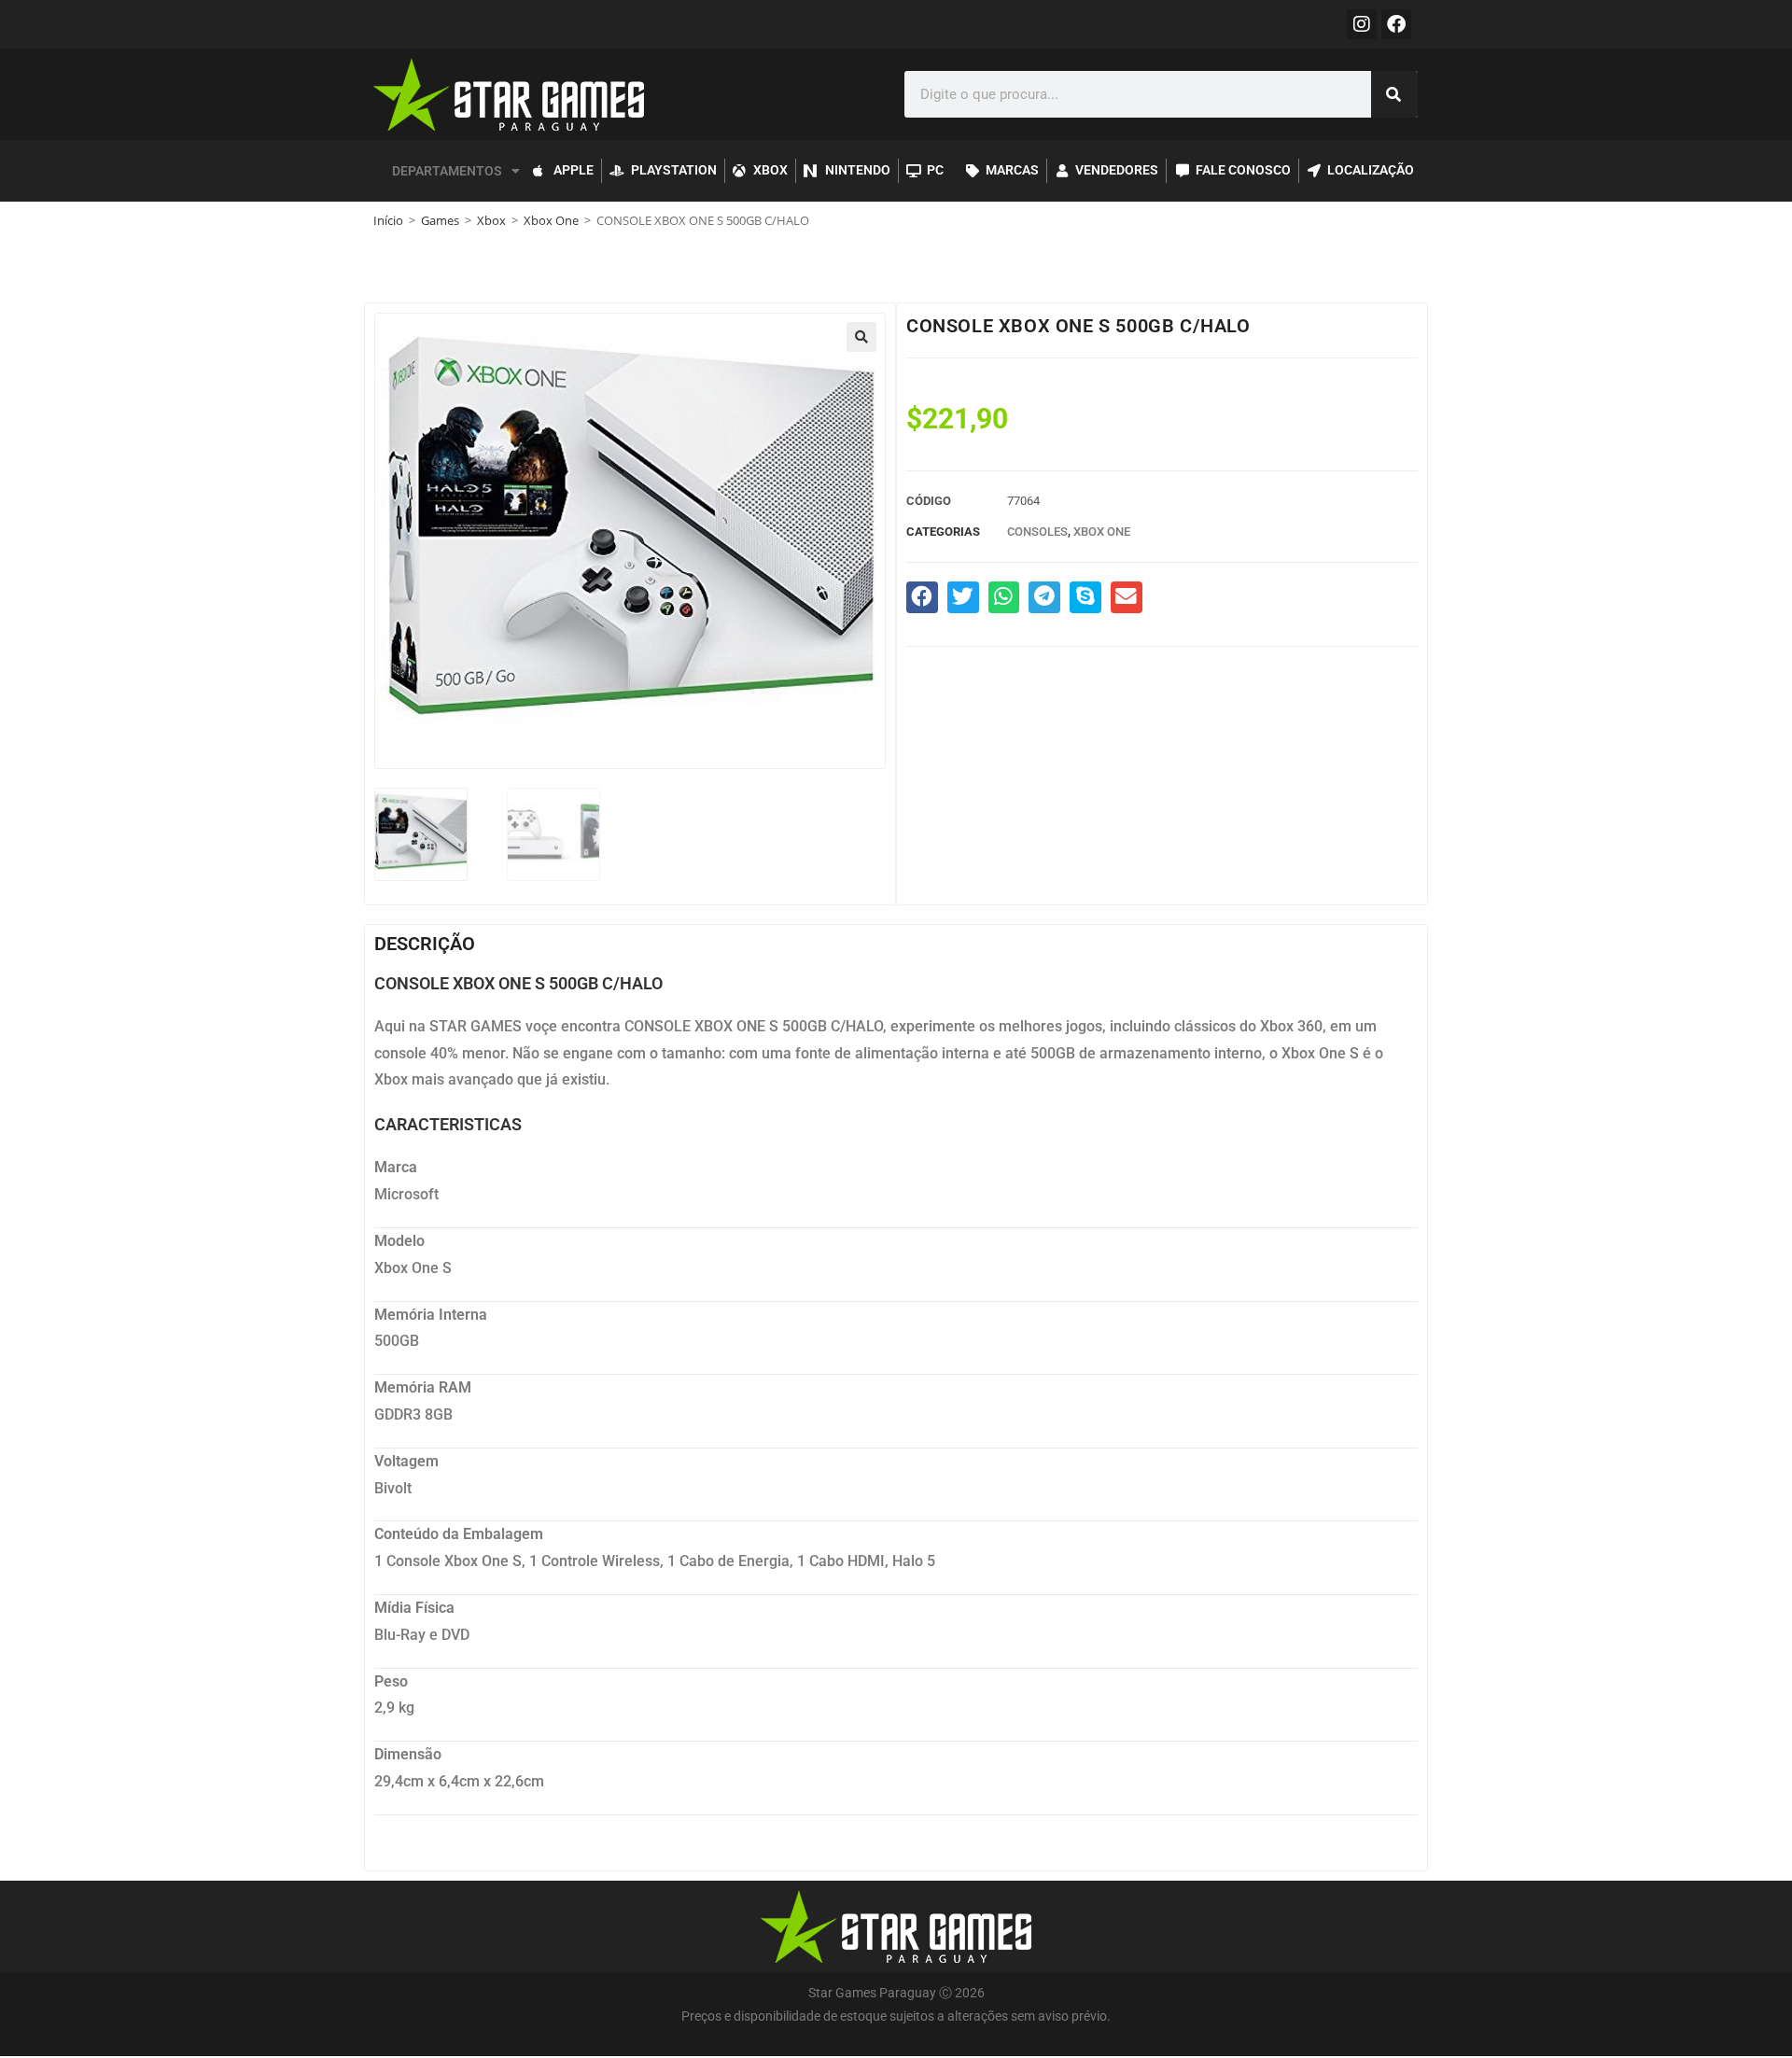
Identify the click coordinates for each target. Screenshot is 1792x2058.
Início (388, 220)
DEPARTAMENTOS (447, 171)
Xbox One (551, 220)
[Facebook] (1396, 24)
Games (440, 220)
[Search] (1394, 94)
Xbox (491, 220)
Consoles (1037, 532)
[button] (861, 337)
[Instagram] (1362, 24)
